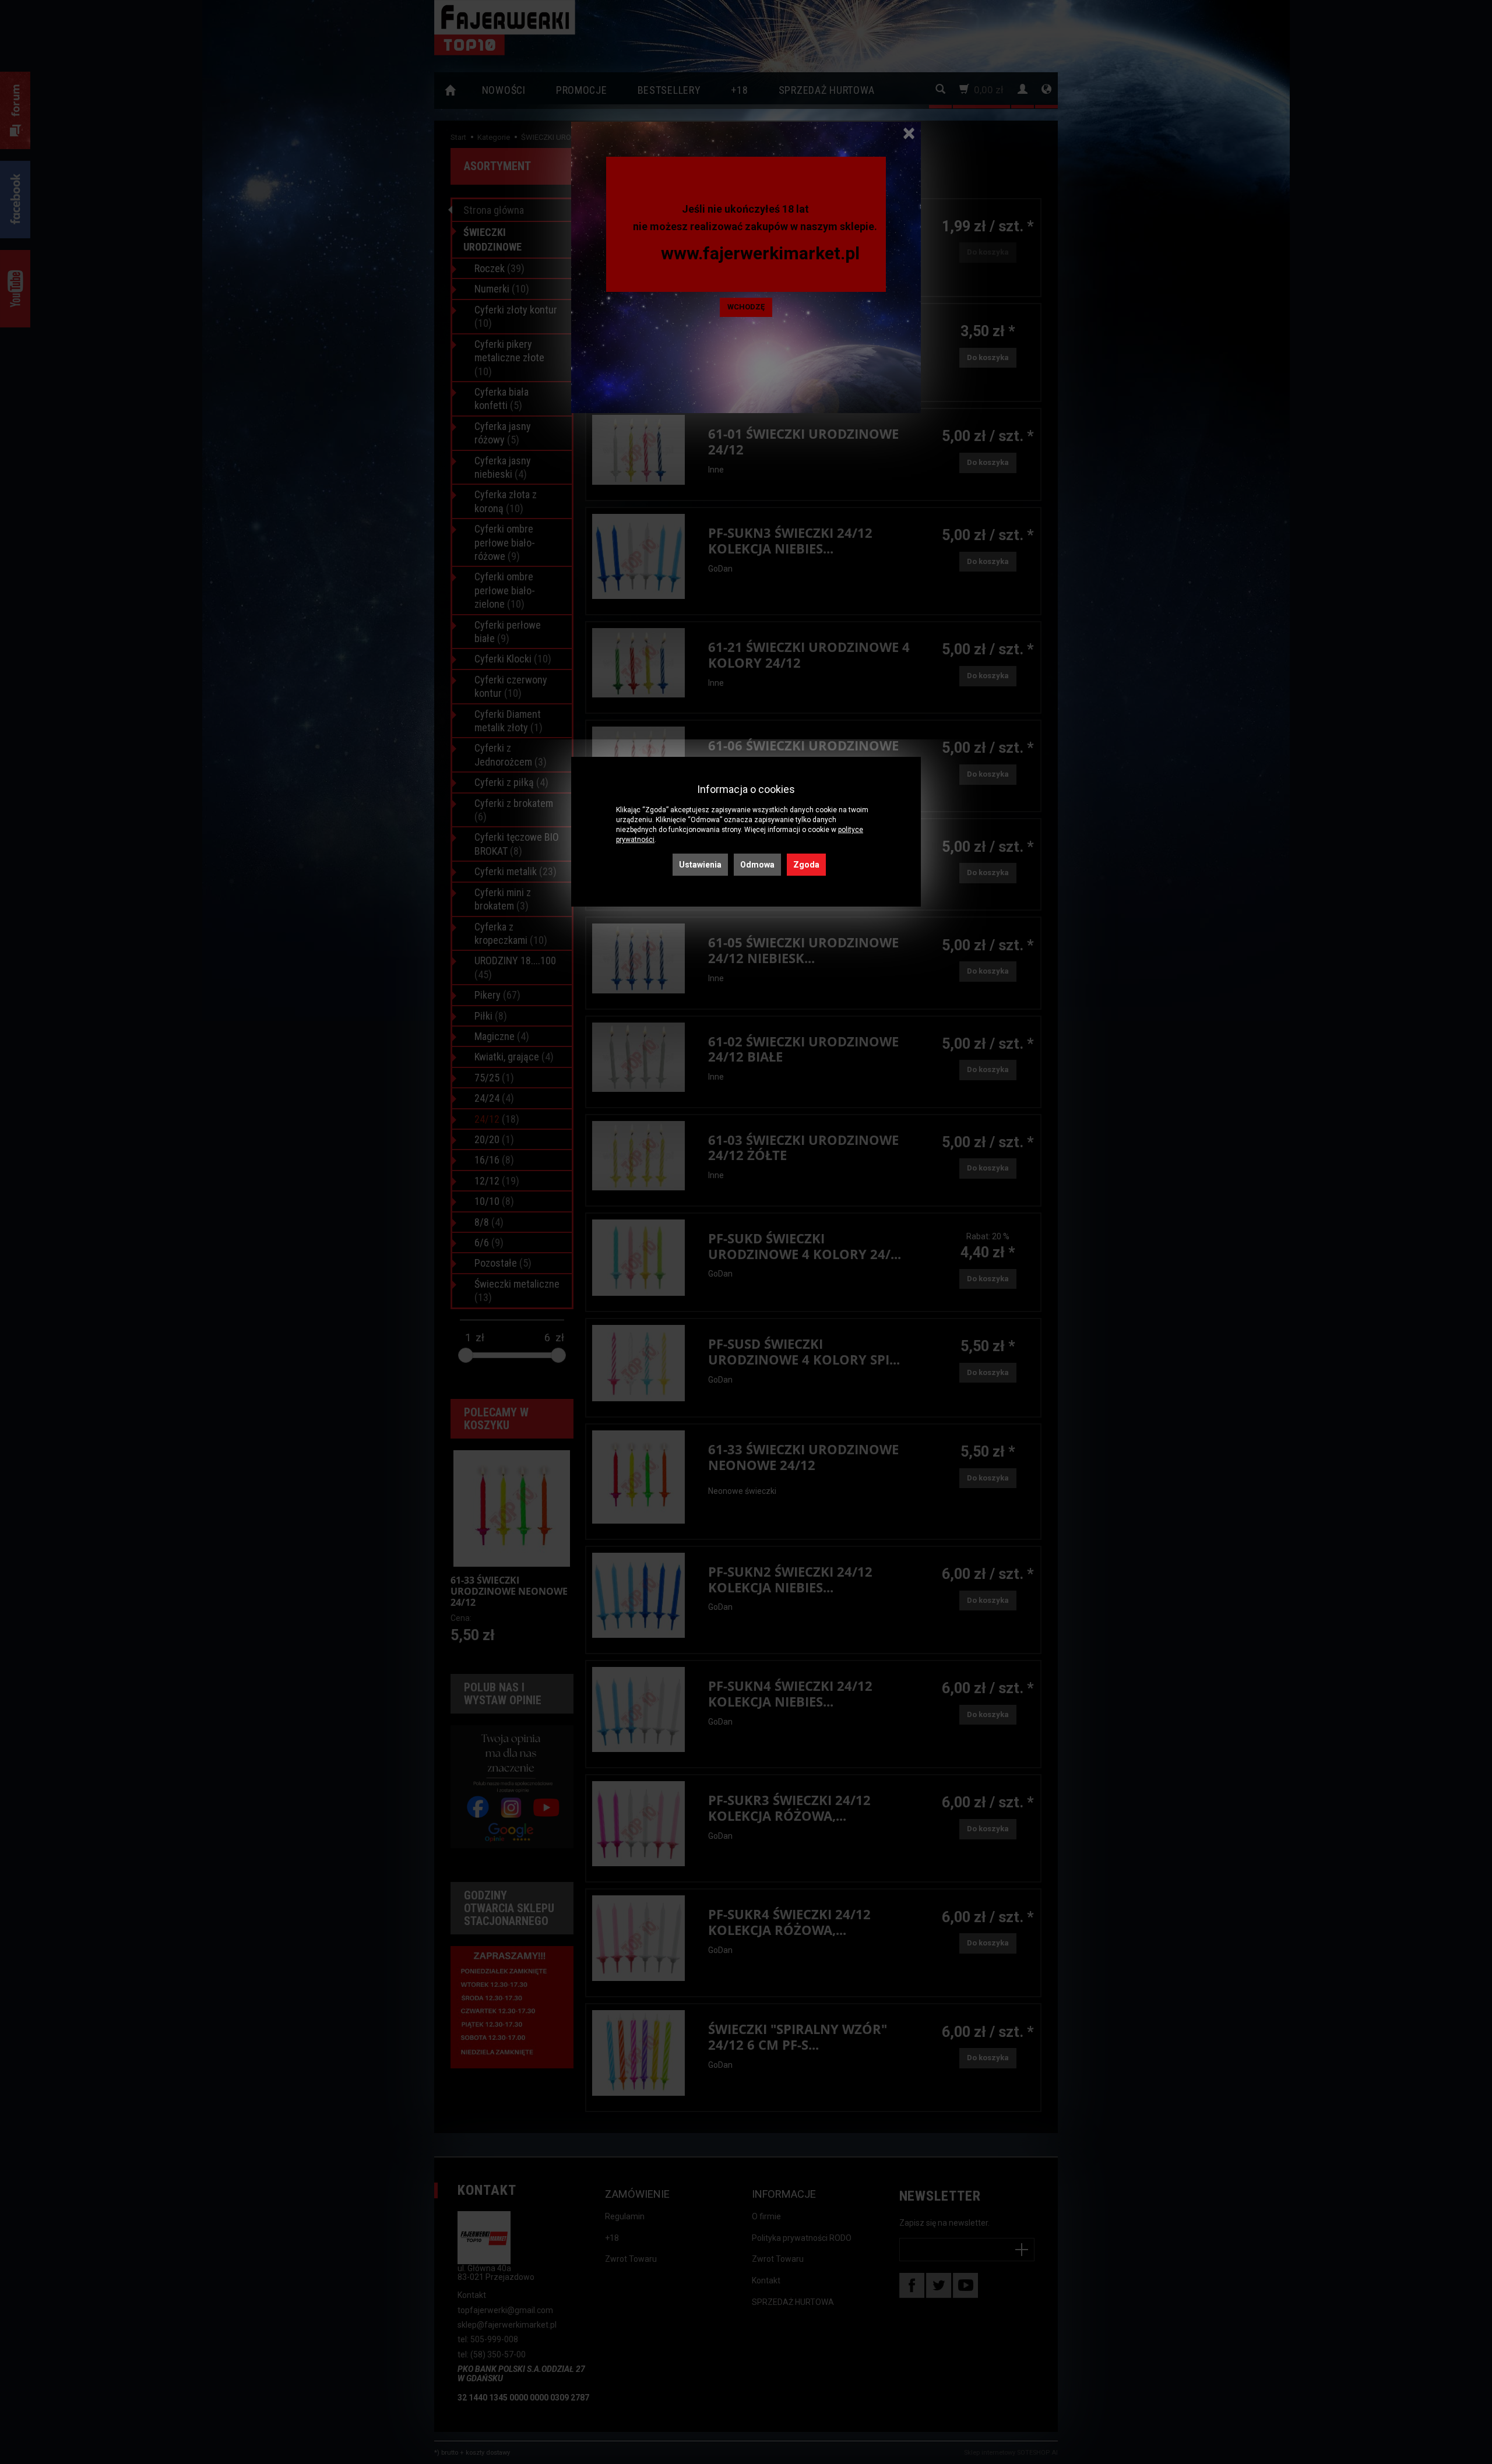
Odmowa (757, 865)
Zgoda (806, 865)
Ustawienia (700, 865)
